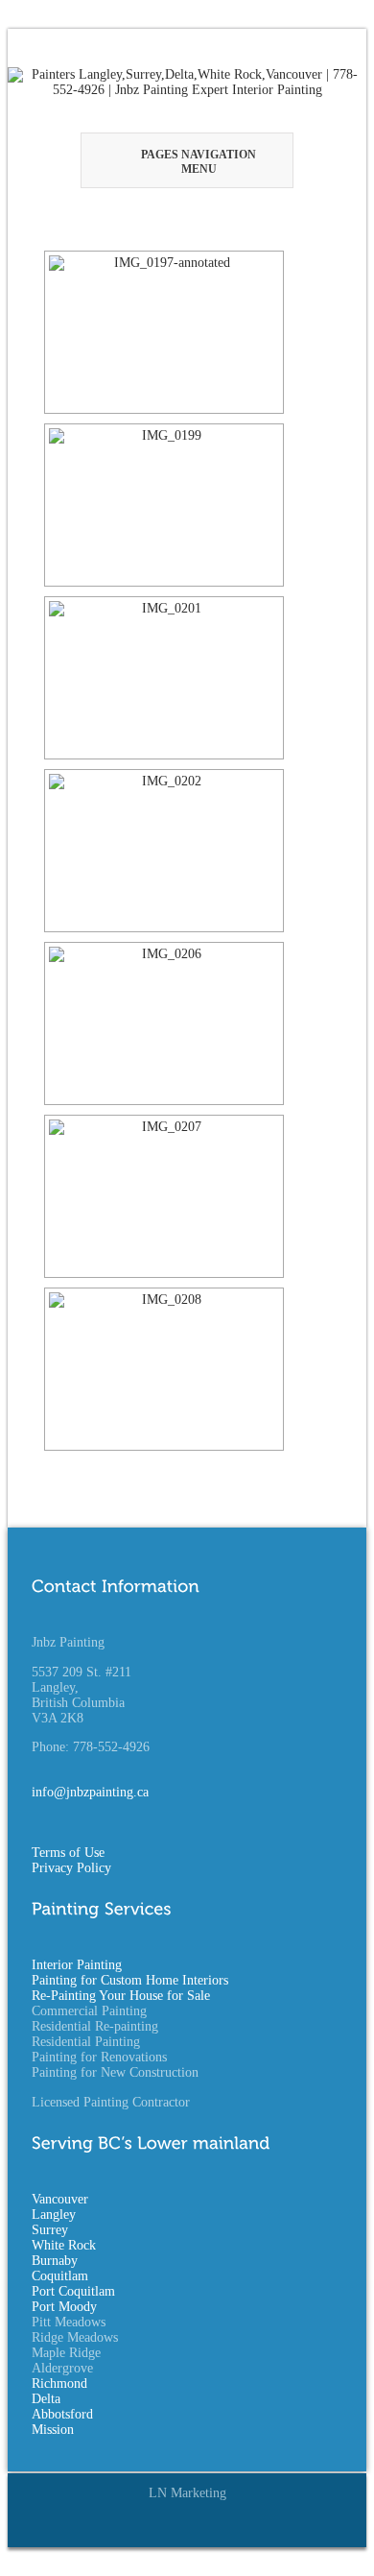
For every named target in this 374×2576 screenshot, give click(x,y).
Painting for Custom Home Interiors (130, 1980)
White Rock (64, 2245)
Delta (46, 2399)
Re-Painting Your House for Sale (121, 1996)
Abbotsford (62, 2414)
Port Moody (64, 2307)
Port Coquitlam (73, 2291)
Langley (54, 2215)
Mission (53, 2430)
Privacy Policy (71, 1868)
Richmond (59, 2383)
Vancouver (60, 2199)
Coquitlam (60, 2276)
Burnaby (55, 2261)
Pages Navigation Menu (199, 162)
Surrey (50, 2230)
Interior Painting (77, 1965)
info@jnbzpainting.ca (90, 1792)
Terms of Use (68, 1853)
